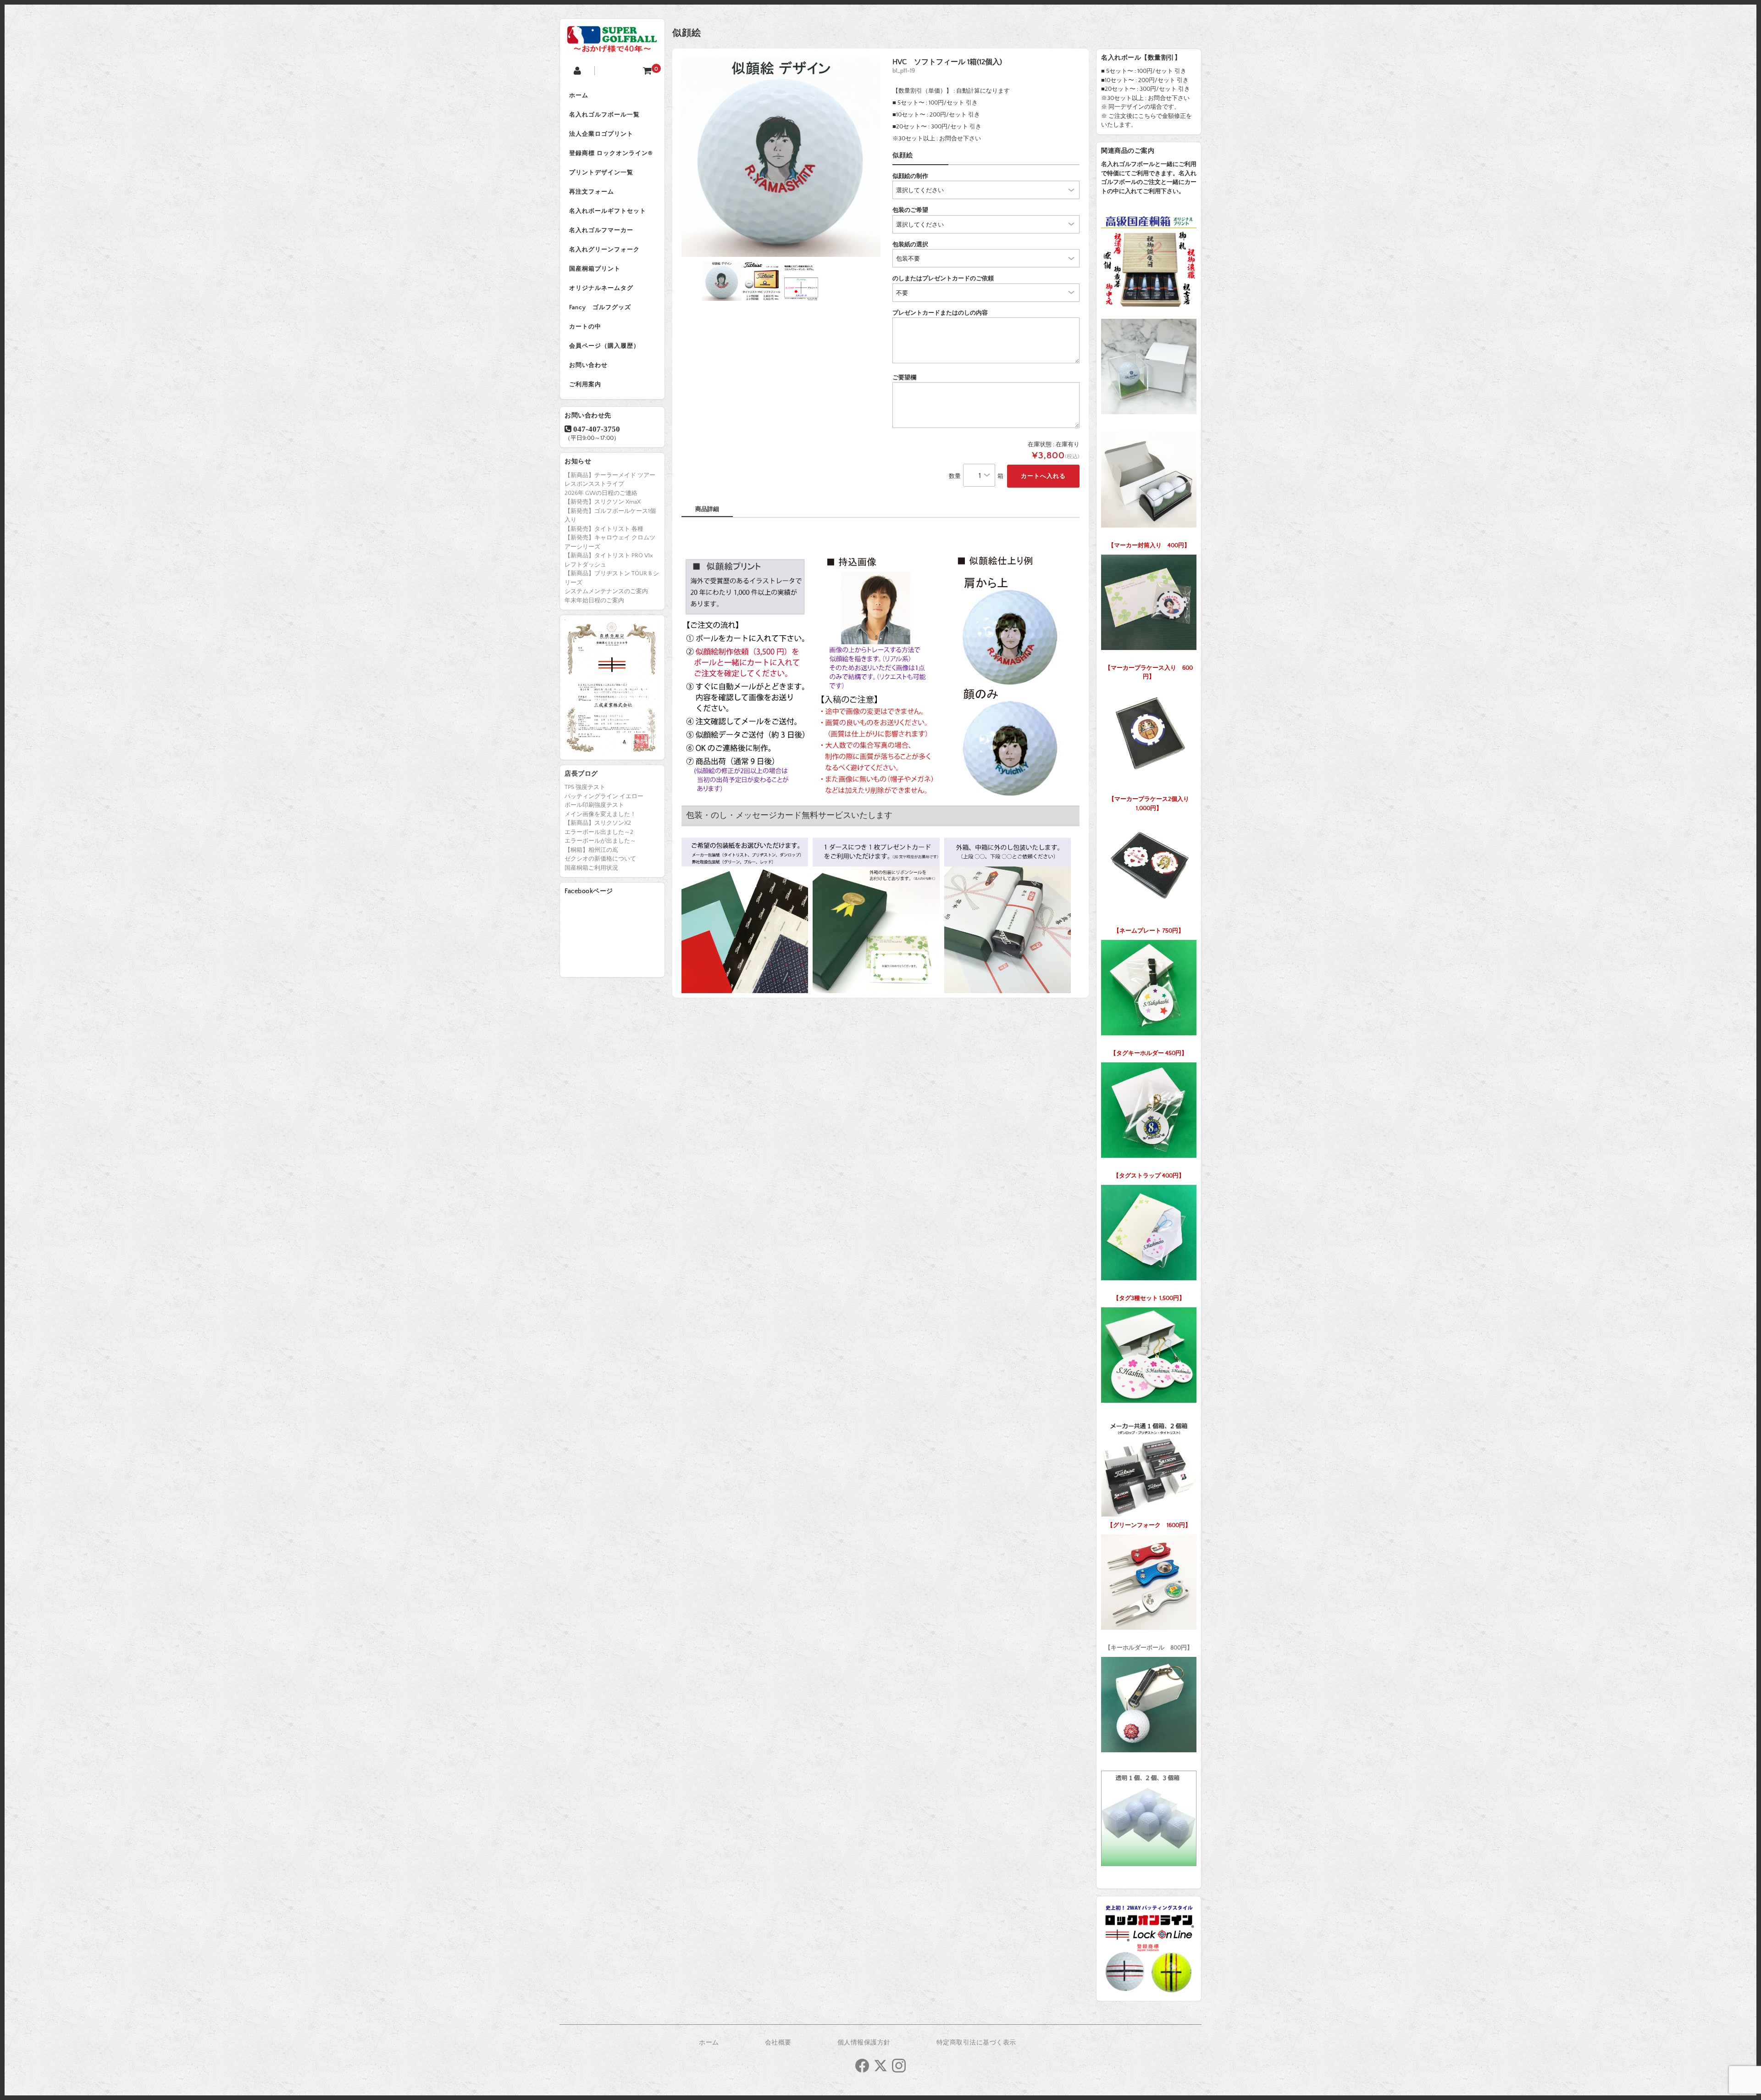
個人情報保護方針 (864, 2043)
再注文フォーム (592, 192)
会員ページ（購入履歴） (604, 346)
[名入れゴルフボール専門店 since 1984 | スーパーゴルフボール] (612, 47)
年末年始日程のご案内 (594, 600)
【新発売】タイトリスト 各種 (604, 529)
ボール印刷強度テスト (594, 805)
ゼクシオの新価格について (600, 859)
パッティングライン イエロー (604, 796)
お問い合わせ (588, 365)
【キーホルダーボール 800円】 (1149, 1648)
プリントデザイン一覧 (601, 172)
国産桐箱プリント (595, 269)
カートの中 (585, 327)
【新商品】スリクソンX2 (598, 823)
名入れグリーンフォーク (604, 250)
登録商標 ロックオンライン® (611, 153)
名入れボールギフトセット (608, 211)
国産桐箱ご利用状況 (591, 868)
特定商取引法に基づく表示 (976, 2043)
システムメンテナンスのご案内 (606, 591)
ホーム (579, 95)
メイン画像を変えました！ (600, 814)
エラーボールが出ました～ (600, 841)
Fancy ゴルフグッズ (600, 307)
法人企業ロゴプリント (601, 134)
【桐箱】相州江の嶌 (591, 850)
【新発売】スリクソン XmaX (603, 502)
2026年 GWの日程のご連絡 (601, 493)
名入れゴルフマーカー (601, 230)
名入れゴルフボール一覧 (604, 115)
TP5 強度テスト (585, 787)
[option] (781, 157)
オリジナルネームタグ (601, 288)
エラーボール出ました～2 (599, 832)
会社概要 (778, 2043)
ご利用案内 (585, 384)
